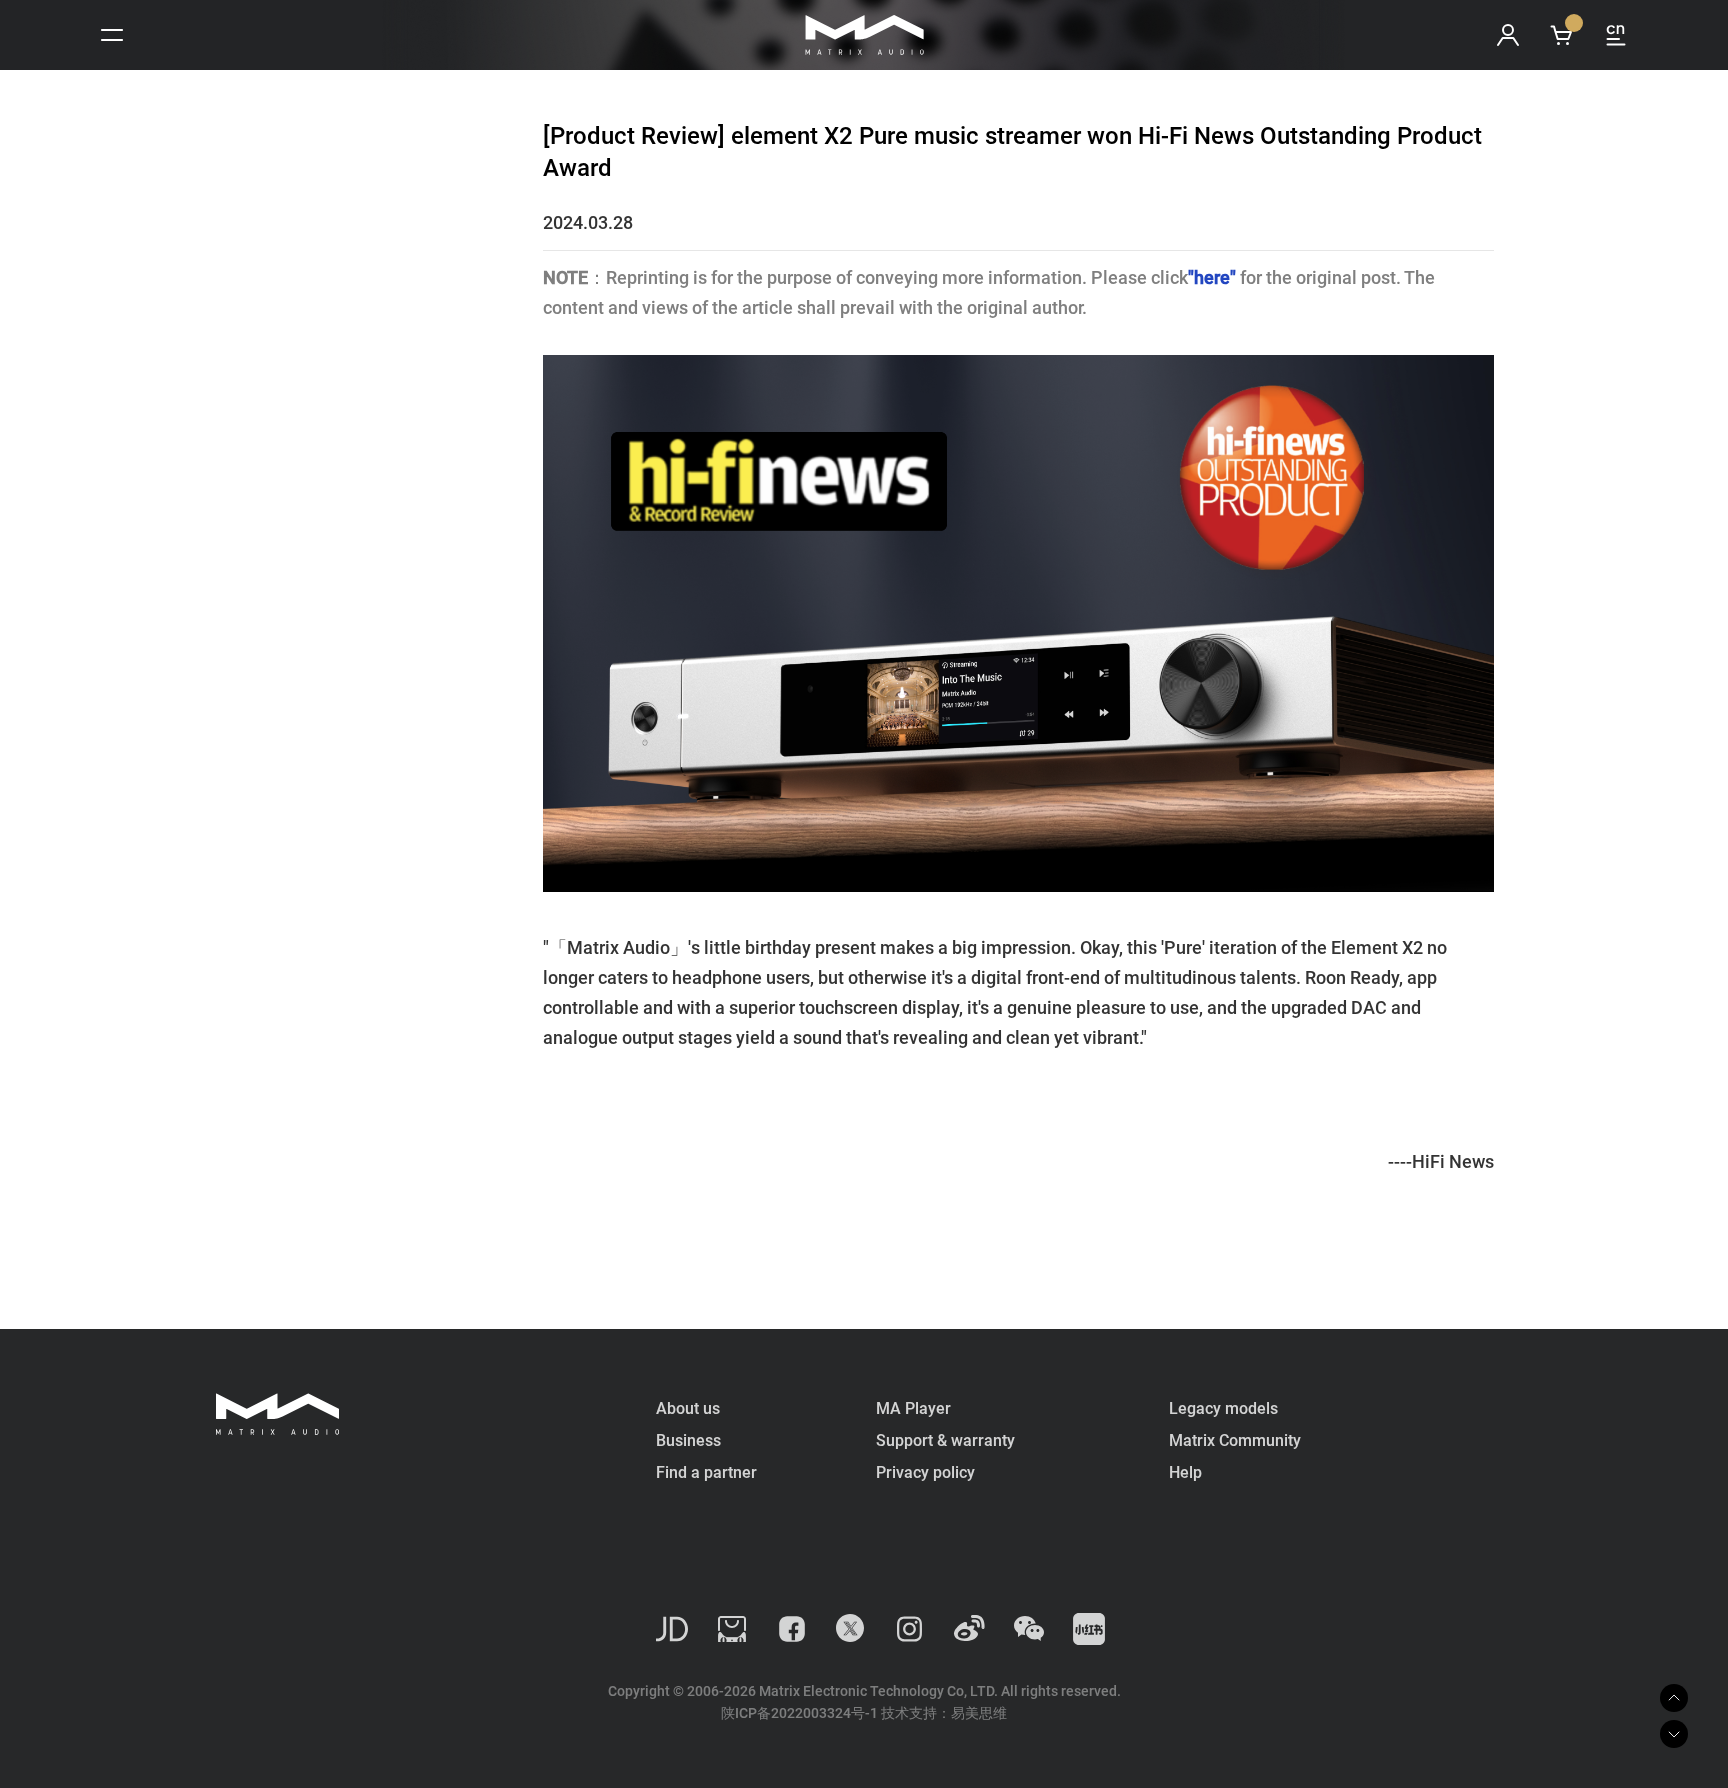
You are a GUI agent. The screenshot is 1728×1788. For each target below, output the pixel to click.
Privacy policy (925, 1472)
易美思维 (979, 1713)
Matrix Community (1235, 1440)
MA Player (913, 1408)
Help (1185, 1472)
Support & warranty (945, 1440)
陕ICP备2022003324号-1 (799, 1713)
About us (688, 1408)
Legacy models (1223, 1408)
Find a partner (706, 1472)
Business (688, 1440)
